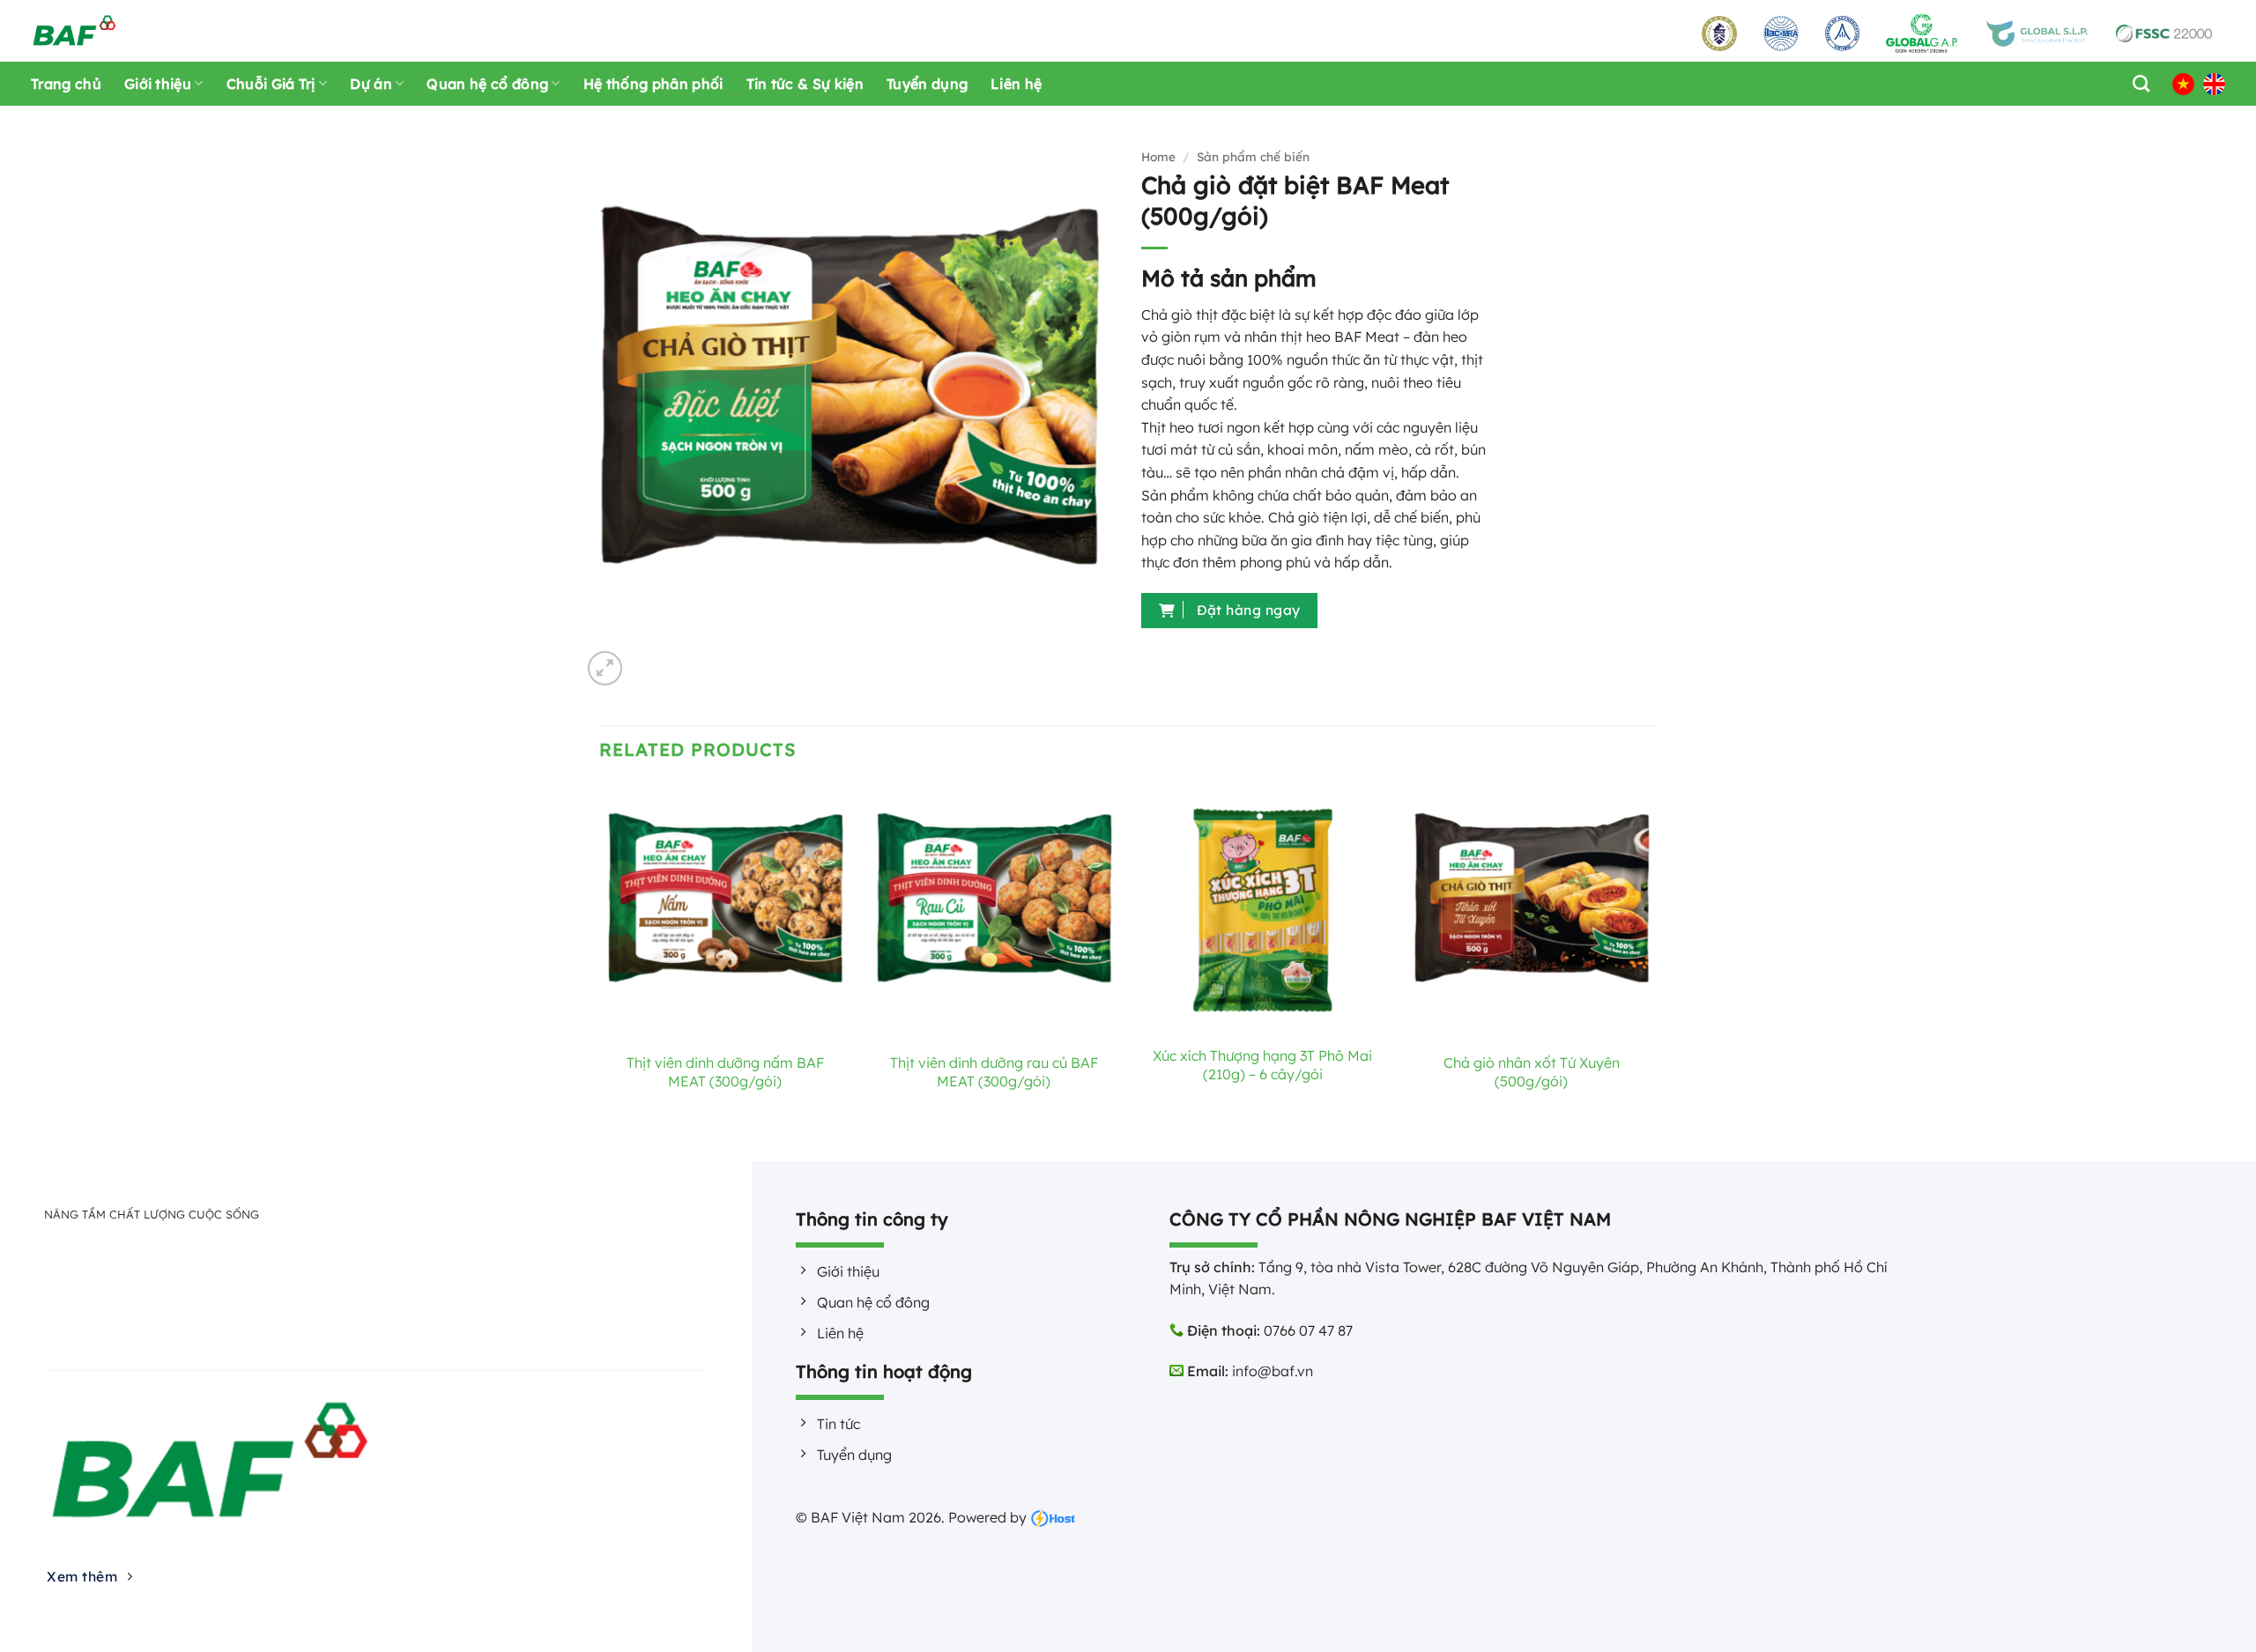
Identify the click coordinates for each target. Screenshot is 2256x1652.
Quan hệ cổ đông (487, 84)
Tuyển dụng (927, 84)
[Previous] (600, 970)
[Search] (2137, 83)
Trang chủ (66, 84)
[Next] (1656, 970)
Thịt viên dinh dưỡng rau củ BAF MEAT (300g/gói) (994, 1072)
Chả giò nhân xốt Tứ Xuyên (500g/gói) (1532, 1072)
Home (1158, 156)
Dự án (371, 84)
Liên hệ (1016, 84)
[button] (605, 668)
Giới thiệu (158, 84)
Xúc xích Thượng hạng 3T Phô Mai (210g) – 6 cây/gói (1262, 1065)
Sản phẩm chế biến (1253, 156)
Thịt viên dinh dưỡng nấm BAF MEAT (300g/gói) (725, 1072)
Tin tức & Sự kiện (805, 84)
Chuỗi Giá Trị (271, 84)
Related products (698, 749)
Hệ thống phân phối (653, 84)
